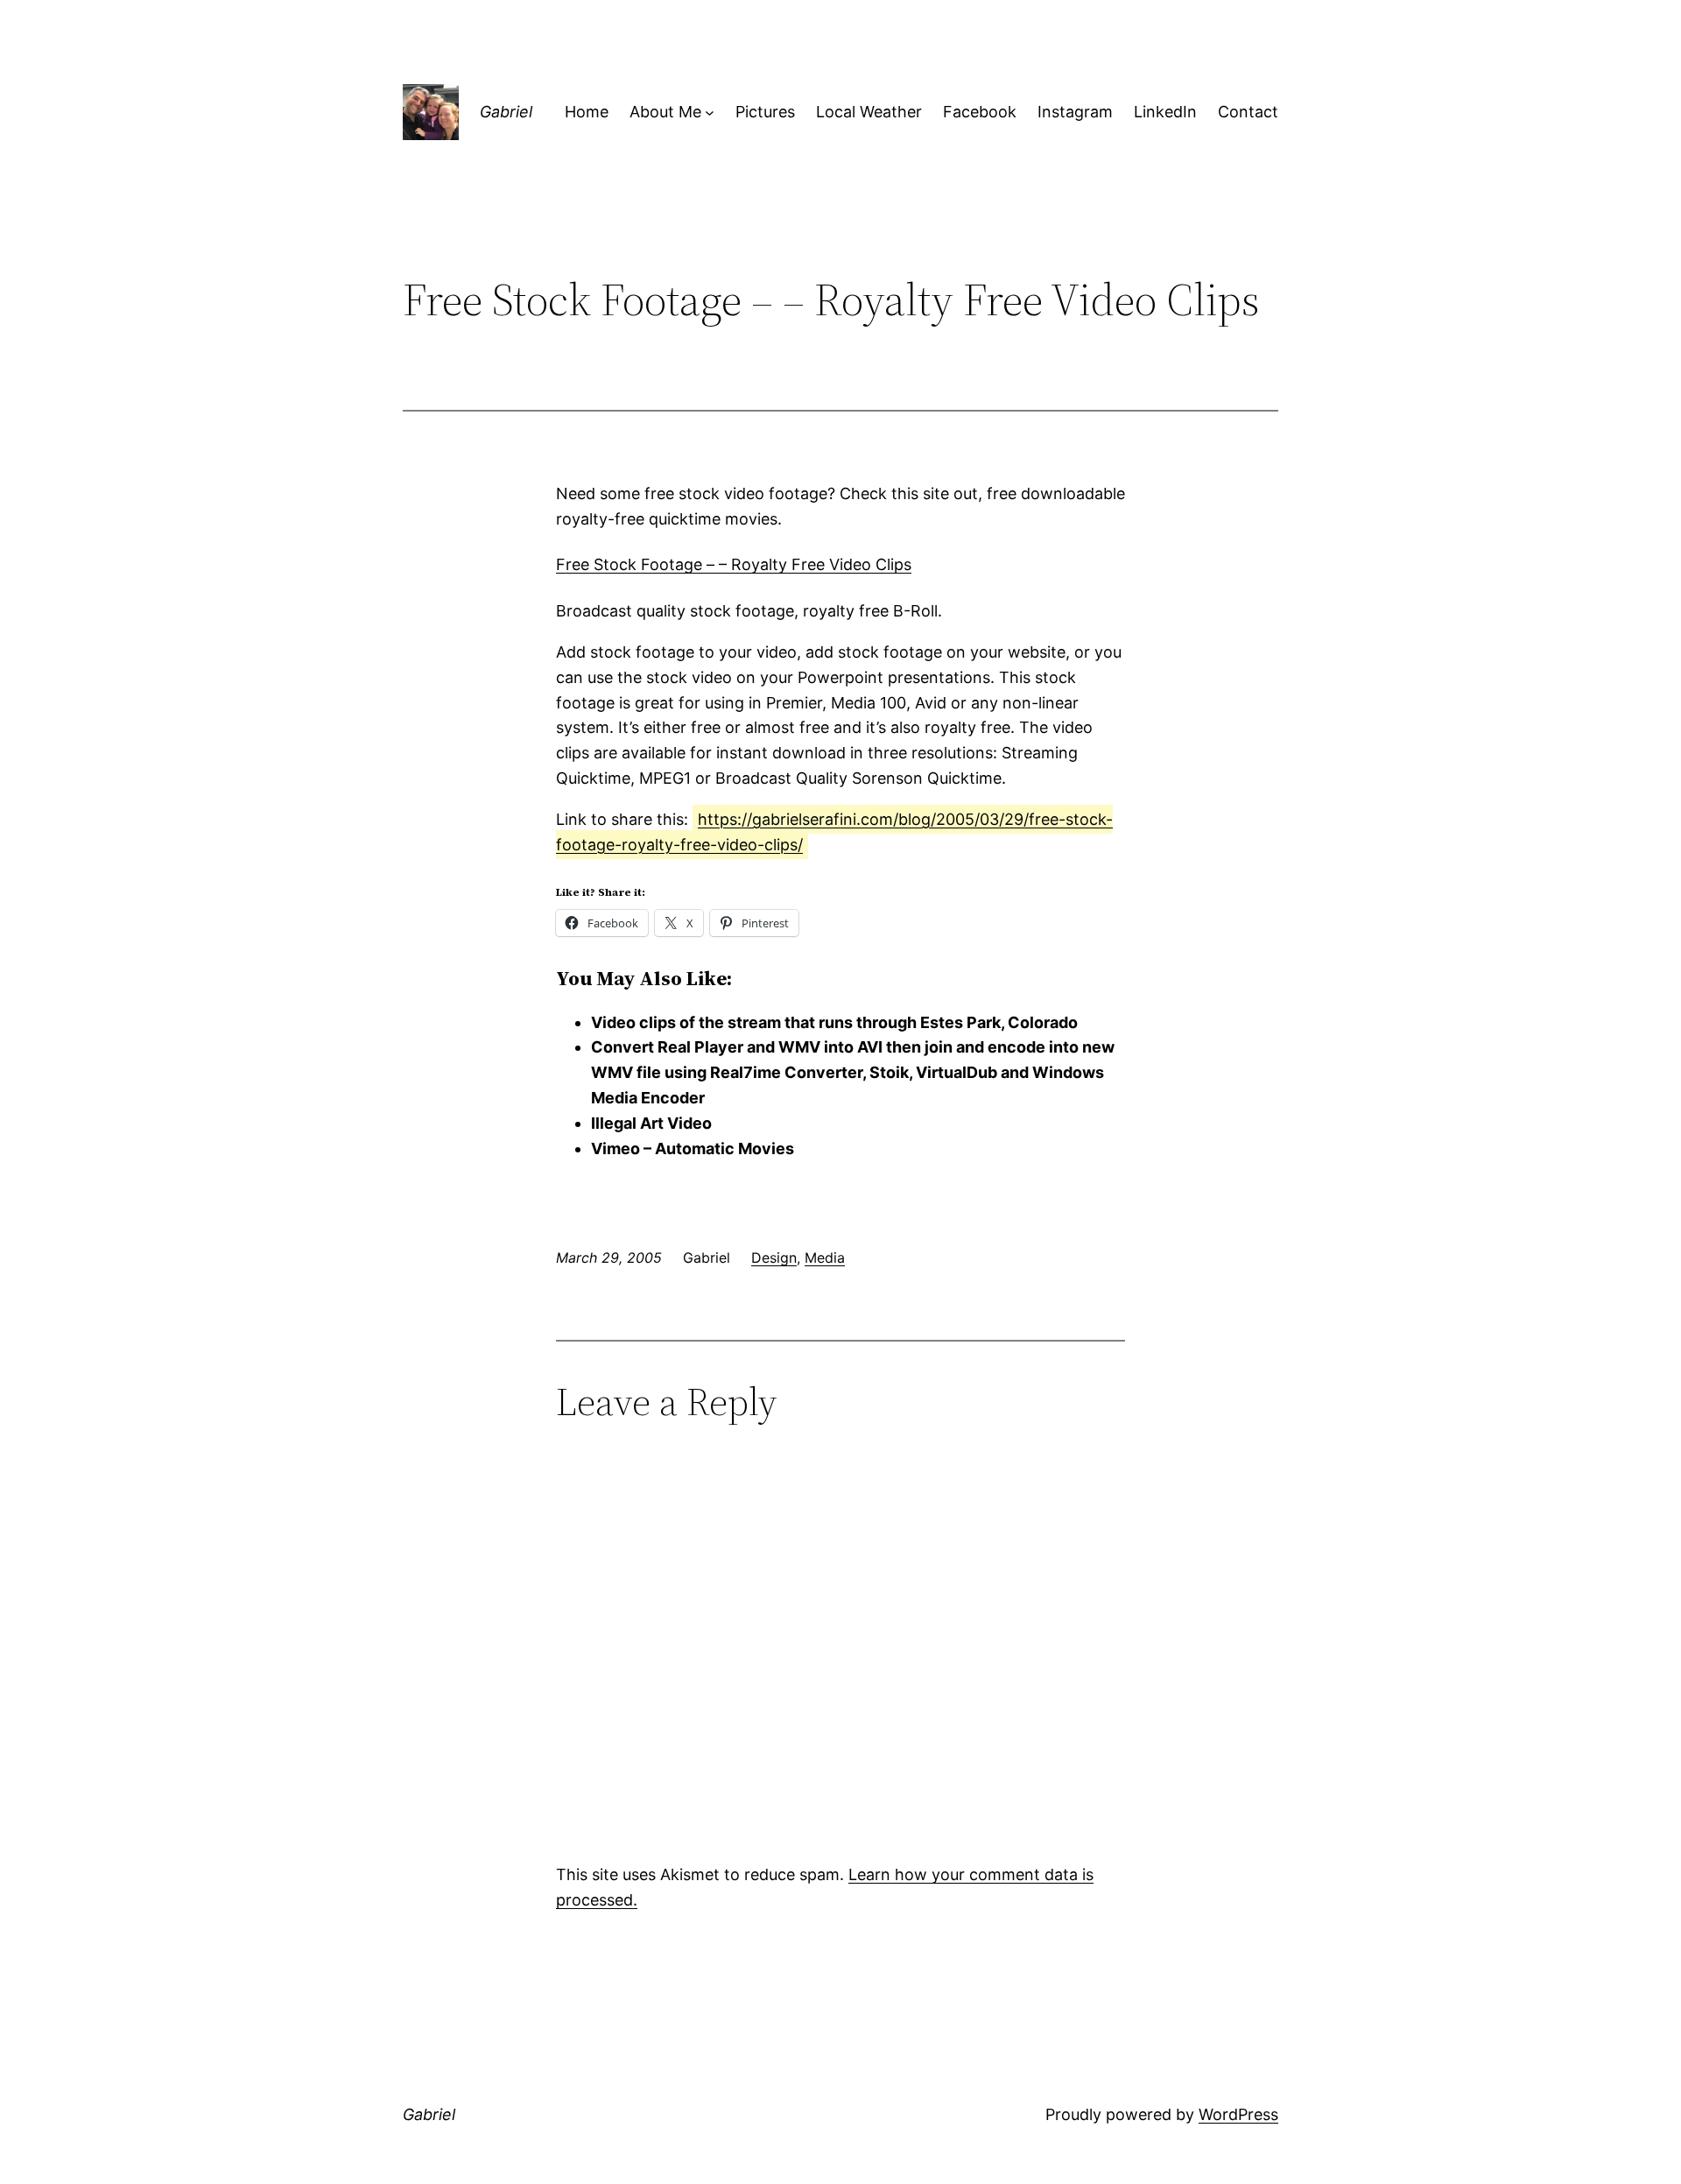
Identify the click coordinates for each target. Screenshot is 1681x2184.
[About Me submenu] (710, 113)
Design (774, 1258)
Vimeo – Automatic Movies (693, 1148)
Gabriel (506, 112)
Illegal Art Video (651, 1123)
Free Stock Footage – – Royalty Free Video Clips (734, 564)
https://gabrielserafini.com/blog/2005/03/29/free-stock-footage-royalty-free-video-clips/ (834, 832)
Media (825, 1258)
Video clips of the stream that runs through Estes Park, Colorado (834, 1022)
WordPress (1238, 2114)
